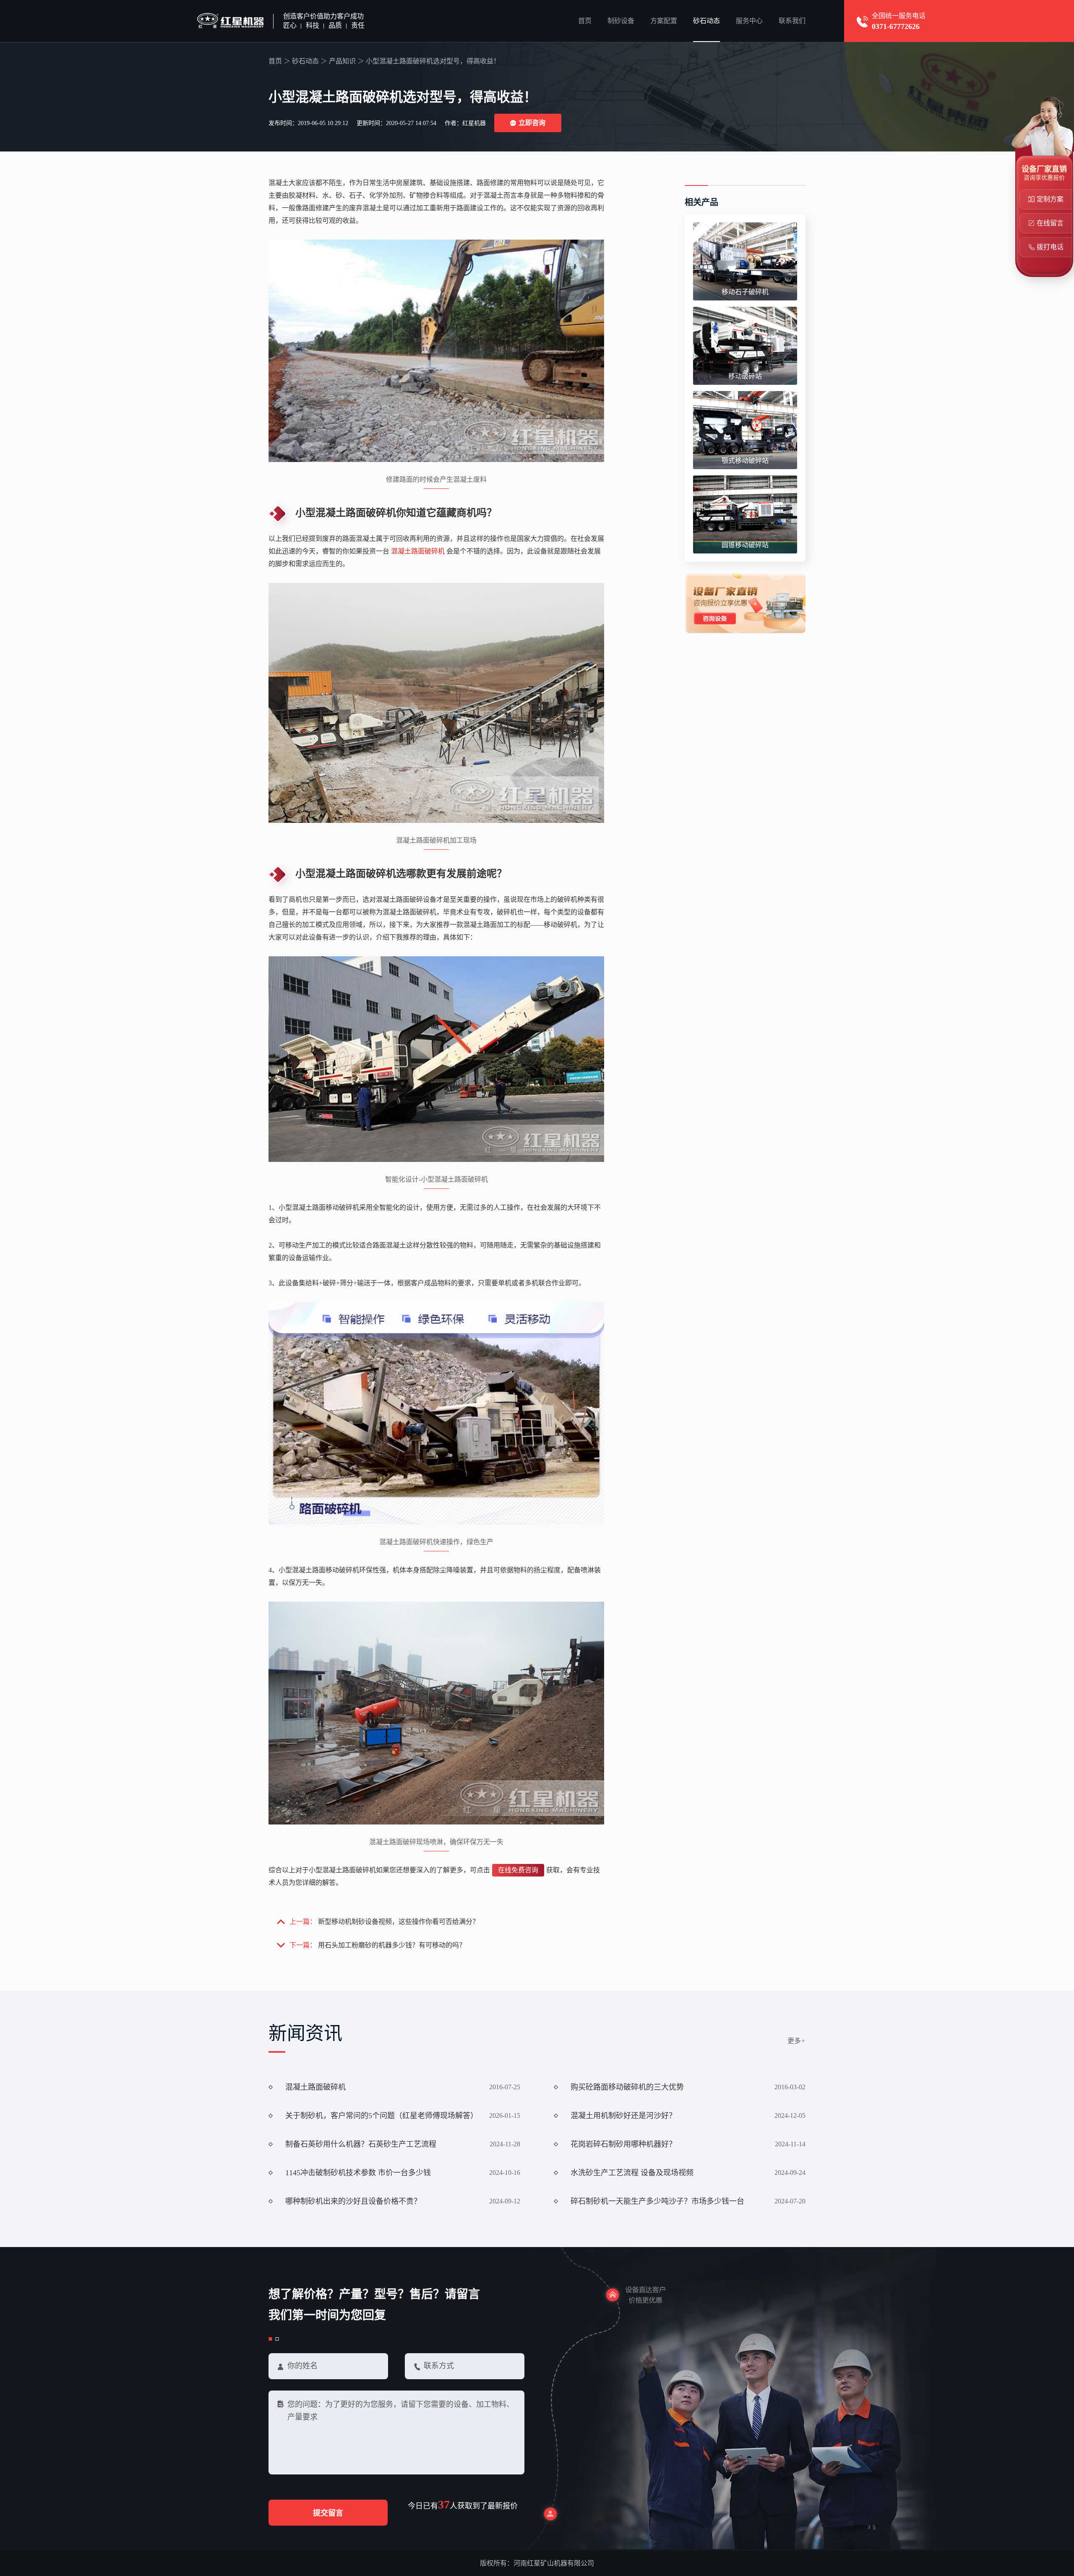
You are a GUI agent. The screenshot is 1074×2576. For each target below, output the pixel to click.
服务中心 (749, 21)
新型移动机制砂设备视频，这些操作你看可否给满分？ (399, 1922)
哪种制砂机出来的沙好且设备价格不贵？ (353, 2201)
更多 (796, 2041)
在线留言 (1050, 223)
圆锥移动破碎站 (745, 545)
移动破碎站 (745, 376)
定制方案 (1050, 199)
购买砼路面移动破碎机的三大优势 (627, 2087)
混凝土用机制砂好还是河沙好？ (623, 2116)
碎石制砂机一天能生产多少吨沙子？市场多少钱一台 (657, 2201)
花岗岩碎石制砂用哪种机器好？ (623, 2144)
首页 (585, 21)
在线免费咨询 (518, 1870)
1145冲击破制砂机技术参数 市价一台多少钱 (358, 2173)
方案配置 (664, 21)
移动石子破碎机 (745, 292)
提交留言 (328, 2513)
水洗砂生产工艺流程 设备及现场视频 (632, 2173)
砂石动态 (706, 21)
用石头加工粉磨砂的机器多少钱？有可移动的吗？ (392, 1945)
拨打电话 (1050, 247)
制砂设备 (621, 21)
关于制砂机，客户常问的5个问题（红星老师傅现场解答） (382, 2116)
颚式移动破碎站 (745, 461)
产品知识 (342, 61)
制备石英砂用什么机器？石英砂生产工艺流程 (361, 2144)
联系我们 (792, 21)
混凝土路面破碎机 (418, 551)
